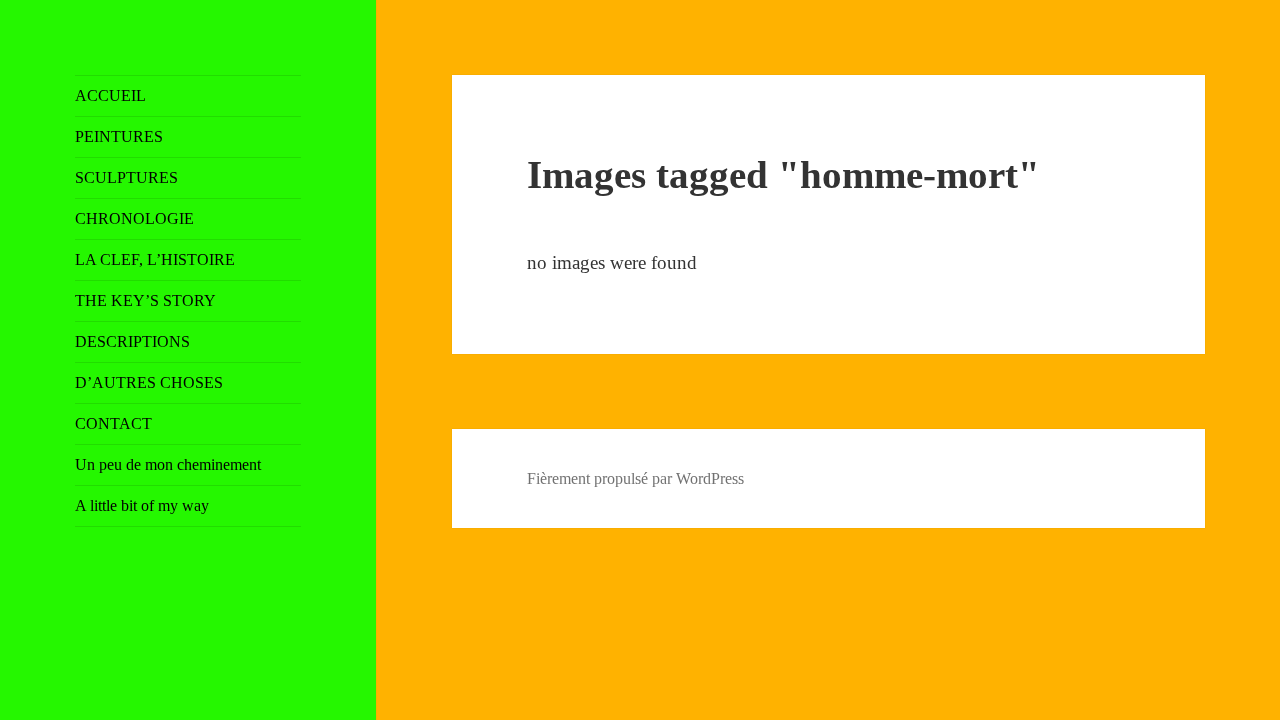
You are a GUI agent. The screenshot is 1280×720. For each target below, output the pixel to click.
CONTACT (113, 423)
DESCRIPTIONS (132, 341)
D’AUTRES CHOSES (149, 382)
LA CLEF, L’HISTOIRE (155, 259)
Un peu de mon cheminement (168, 464)
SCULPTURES (126, 177)
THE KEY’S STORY (145, 300)
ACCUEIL (110, 95)
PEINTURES (119, 136)
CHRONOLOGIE (134, 218)
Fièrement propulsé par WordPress (635, 478)
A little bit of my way (142, 505)
